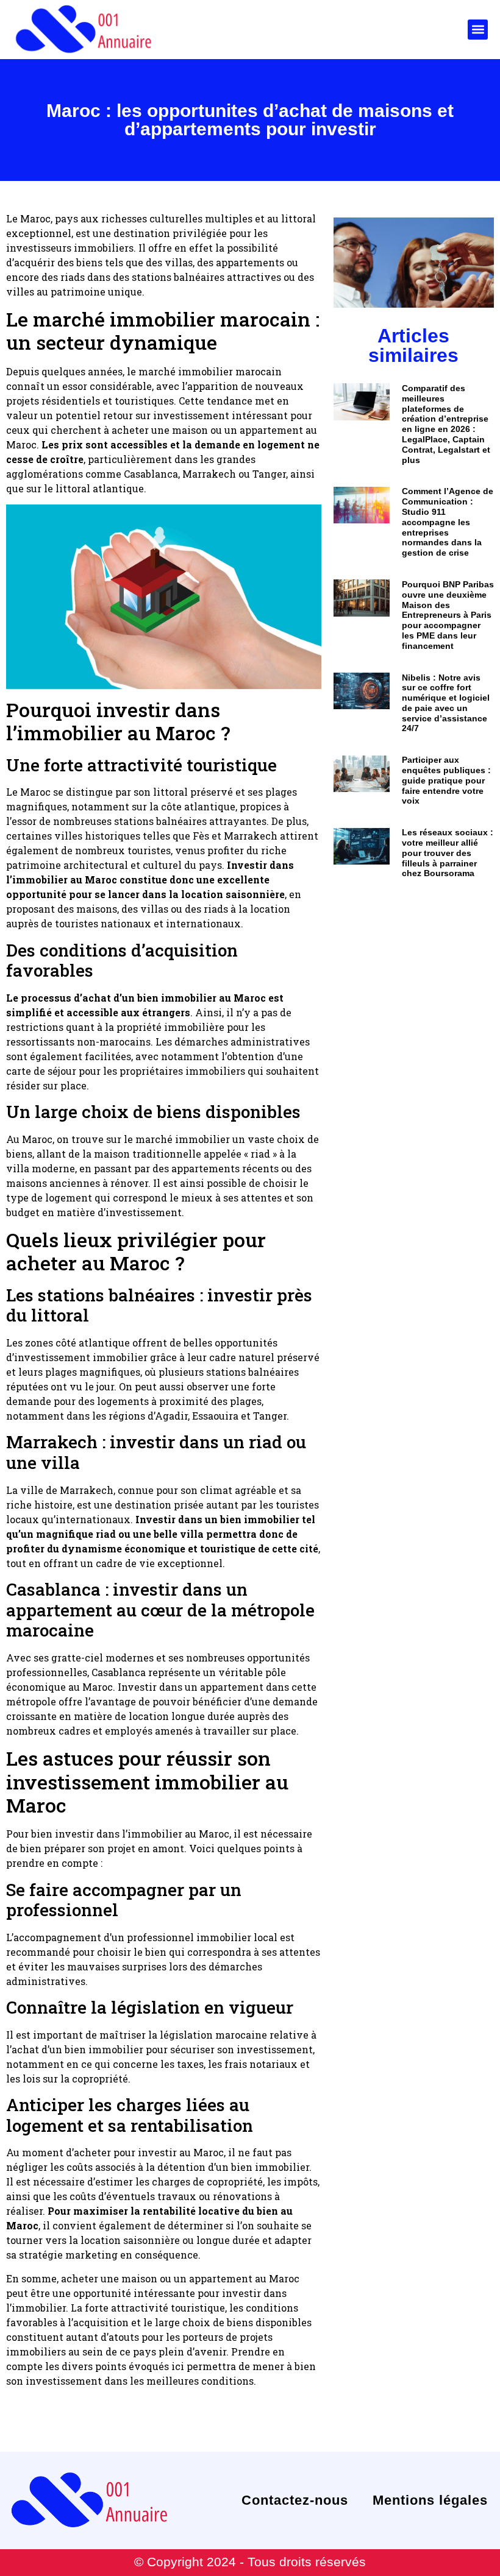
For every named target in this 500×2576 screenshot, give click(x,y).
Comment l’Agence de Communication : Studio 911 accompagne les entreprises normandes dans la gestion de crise (448, 522)
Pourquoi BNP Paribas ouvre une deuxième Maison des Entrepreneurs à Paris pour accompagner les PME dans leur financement (448, 615)
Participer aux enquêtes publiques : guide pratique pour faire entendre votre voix (446, 780)
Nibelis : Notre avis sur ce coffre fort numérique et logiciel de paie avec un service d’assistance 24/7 (446, 703)
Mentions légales (430, 2500)
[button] (478, 30)
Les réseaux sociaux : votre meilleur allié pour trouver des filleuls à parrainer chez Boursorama (448, 853)
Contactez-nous (295, 2500)
